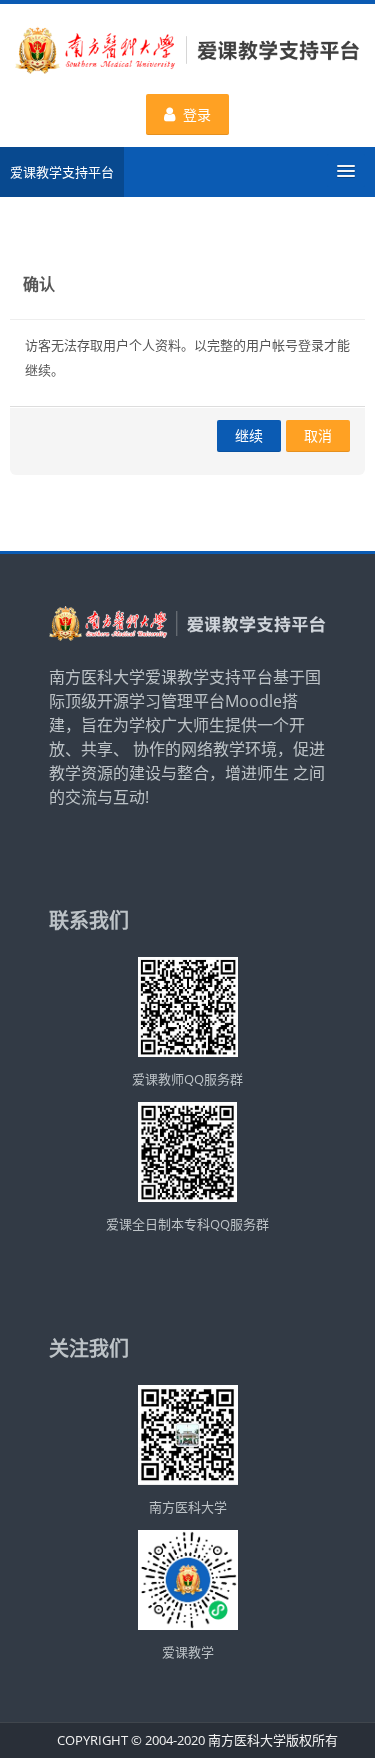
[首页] (187, 53)
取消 (318, 435)
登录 (197, 114)
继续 (249, 435)
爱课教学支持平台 (62, 172)
